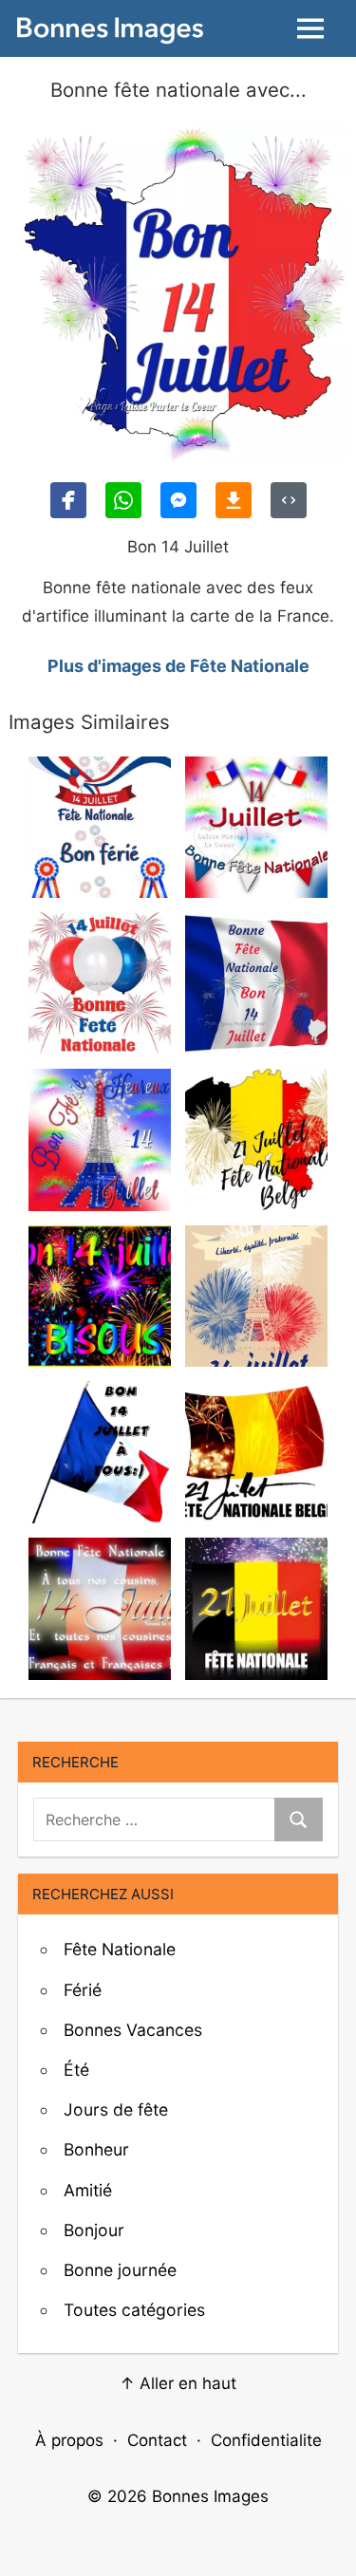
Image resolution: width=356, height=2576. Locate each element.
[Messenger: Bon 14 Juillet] (178, 500)
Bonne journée (120, 2270)
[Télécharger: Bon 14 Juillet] (234, 500)
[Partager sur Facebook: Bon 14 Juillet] (68, 500)
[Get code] (289, 500)
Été (76, 2070)
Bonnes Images (210, 2496)
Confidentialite (266, 2440)
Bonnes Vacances (133, 2030)
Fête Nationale (120, 1949)
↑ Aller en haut (178, 2383)
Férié (83, 1990)
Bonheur (96, 2149)
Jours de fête (116, 2109)
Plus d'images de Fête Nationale (178, 666)
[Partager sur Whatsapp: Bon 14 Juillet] (123, 500)
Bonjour (94, 2230)
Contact (157, 2440)
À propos (69, 2440)
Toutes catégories (134, 2310)
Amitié (88, 2190)
